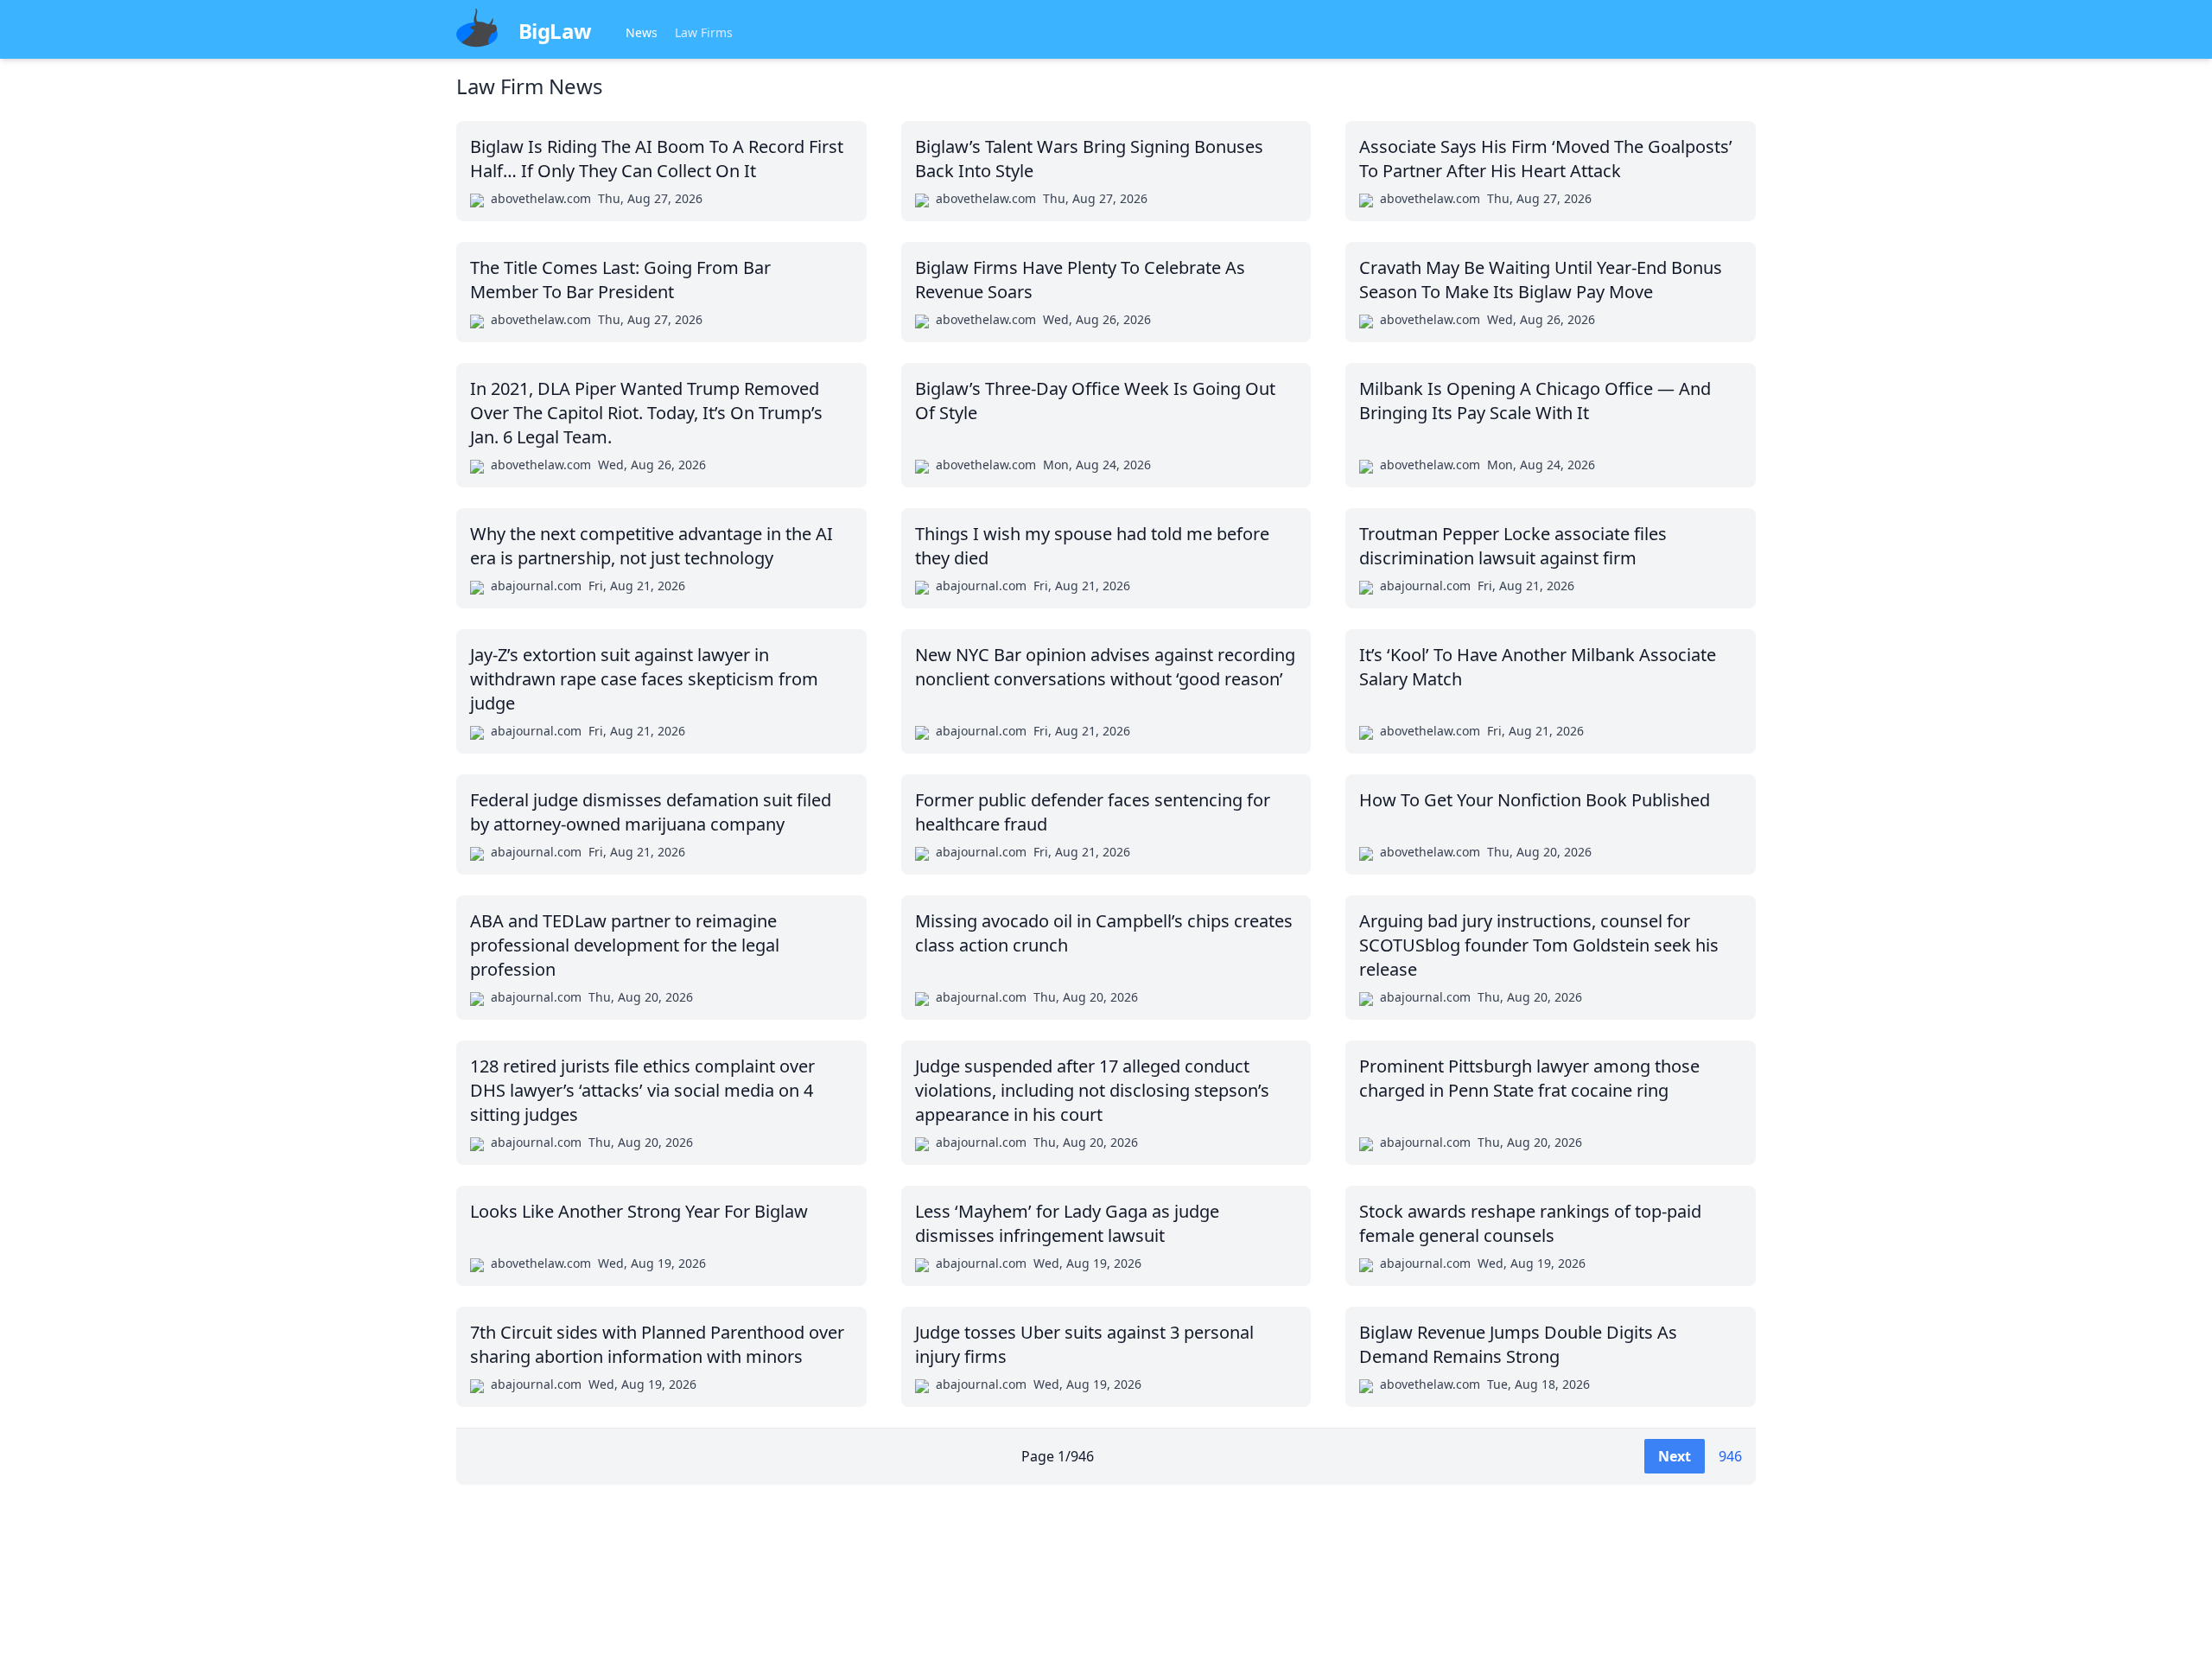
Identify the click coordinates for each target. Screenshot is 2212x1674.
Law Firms (704, 32)
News (642, 32)
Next (1675, 1456)
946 (1730, 1456)
